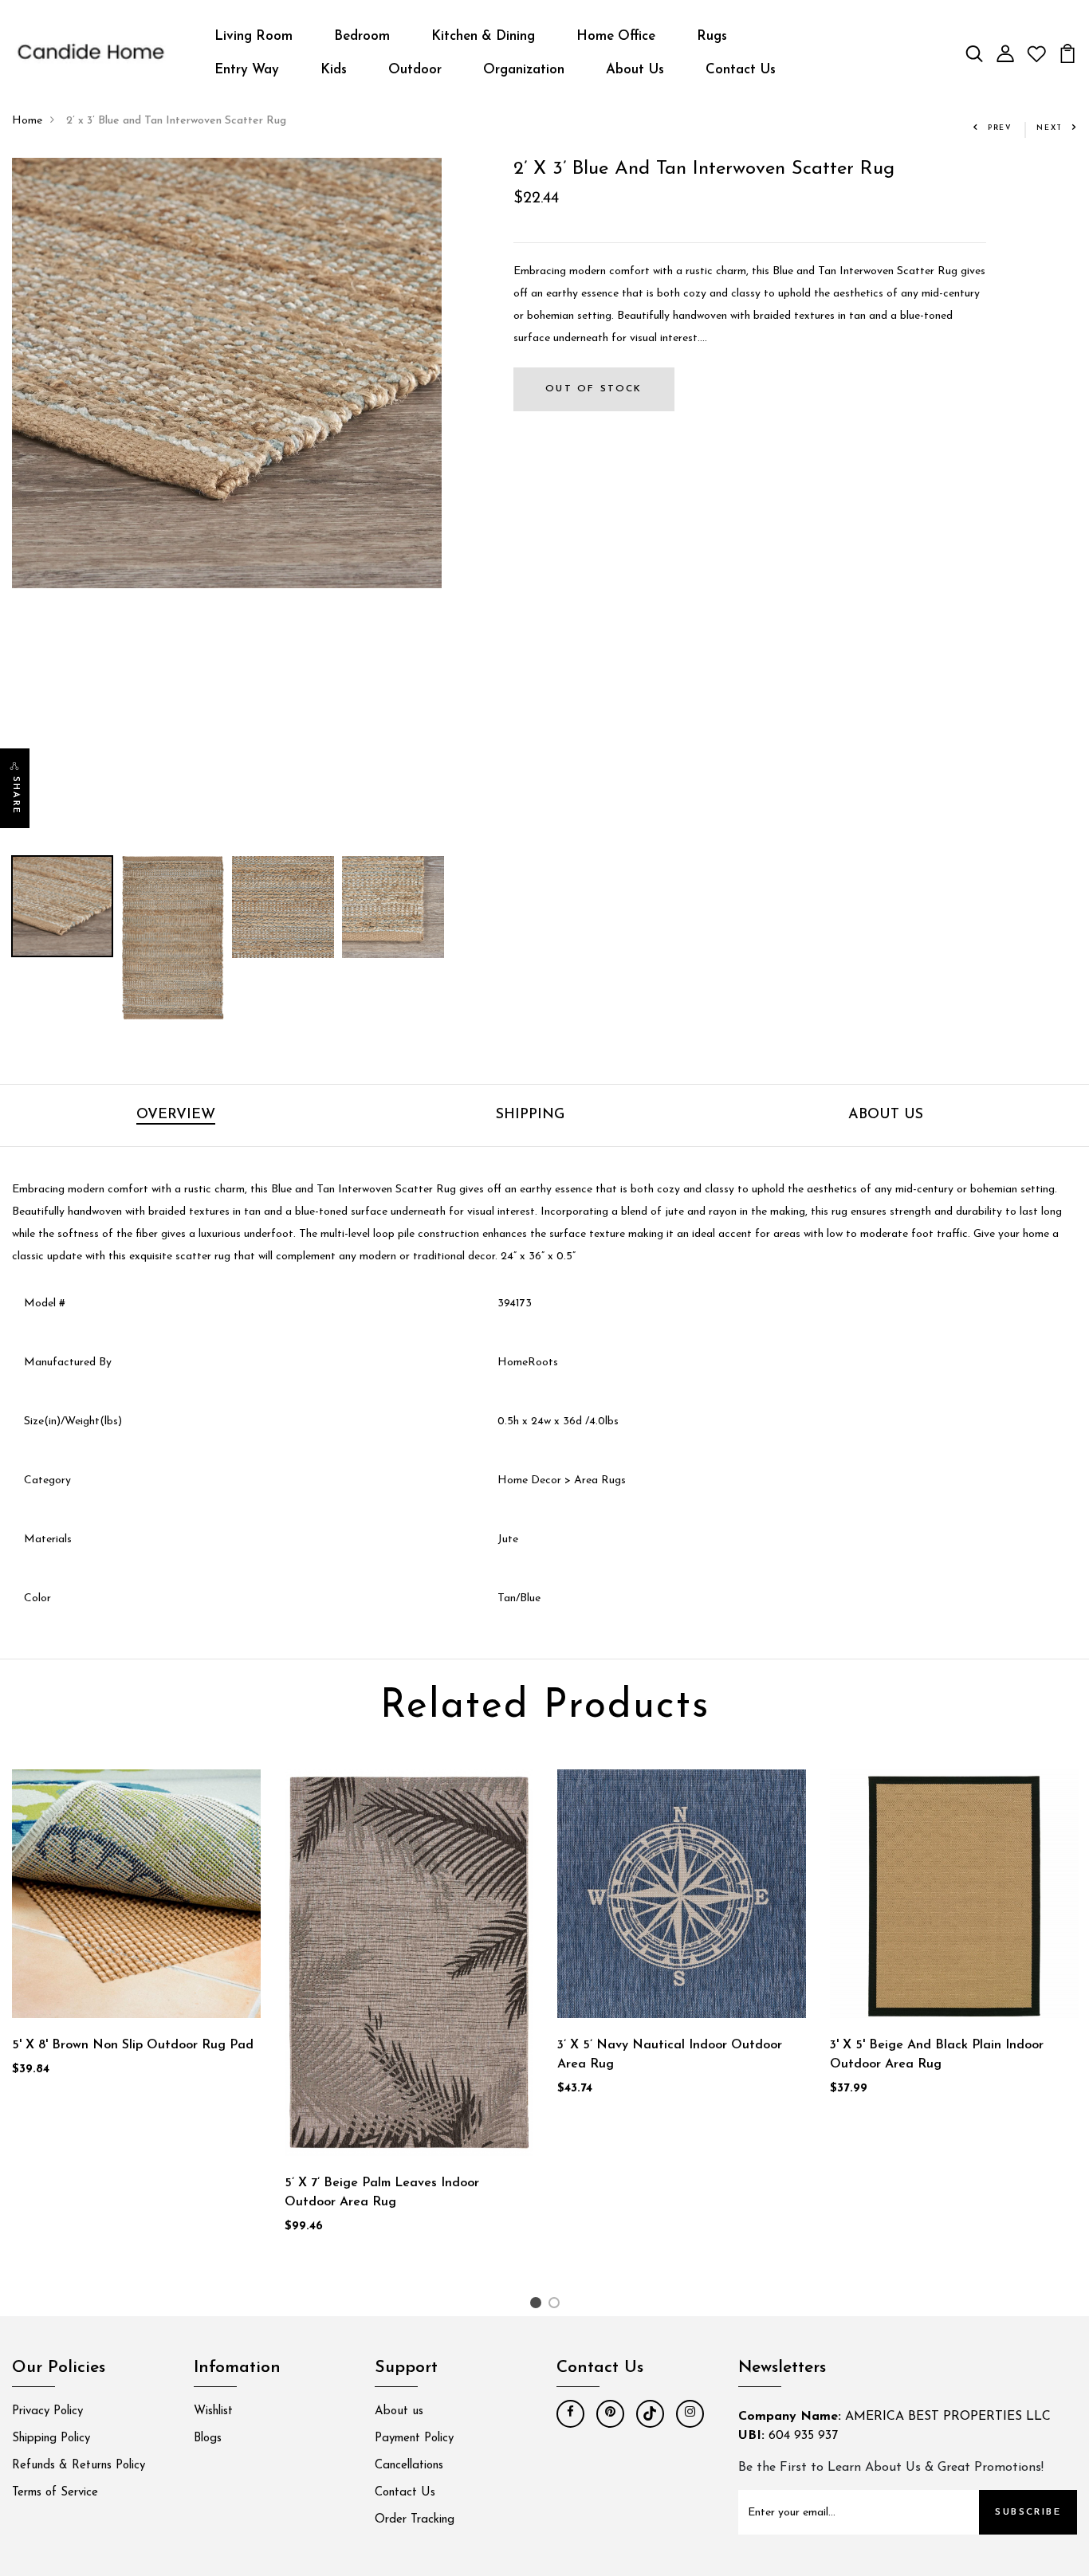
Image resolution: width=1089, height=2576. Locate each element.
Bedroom (362, 36)
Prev (1000, 128)
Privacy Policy (47, 2411)
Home (27, 121)
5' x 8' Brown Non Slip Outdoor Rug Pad (133, 2045)
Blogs (208, 2439)
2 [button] (557, 2306)
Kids (334, 70)
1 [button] (538, 2306)
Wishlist (213, 2411)
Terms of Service (55, 2493)
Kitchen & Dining (483, 36)
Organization (524, 70)
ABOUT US (886, 1115)
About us (399, 2411)
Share (16, 795)
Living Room (254, 36)
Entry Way (247, 70)
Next (1050, 128)
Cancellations (409, 2466)
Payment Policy (414, 2439)
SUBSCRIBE (1028, 2512)
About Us (635, 70)
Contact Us (741, 70)
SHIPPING (530, 1115)
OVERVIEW (176, 1115)
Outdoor (415, 70)
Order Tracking (415, 2520)
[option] (227, 373)
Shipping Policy (51, 2439)
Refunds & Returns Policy (79, 2466)
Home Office (616, 36)
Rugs (712, 36)
